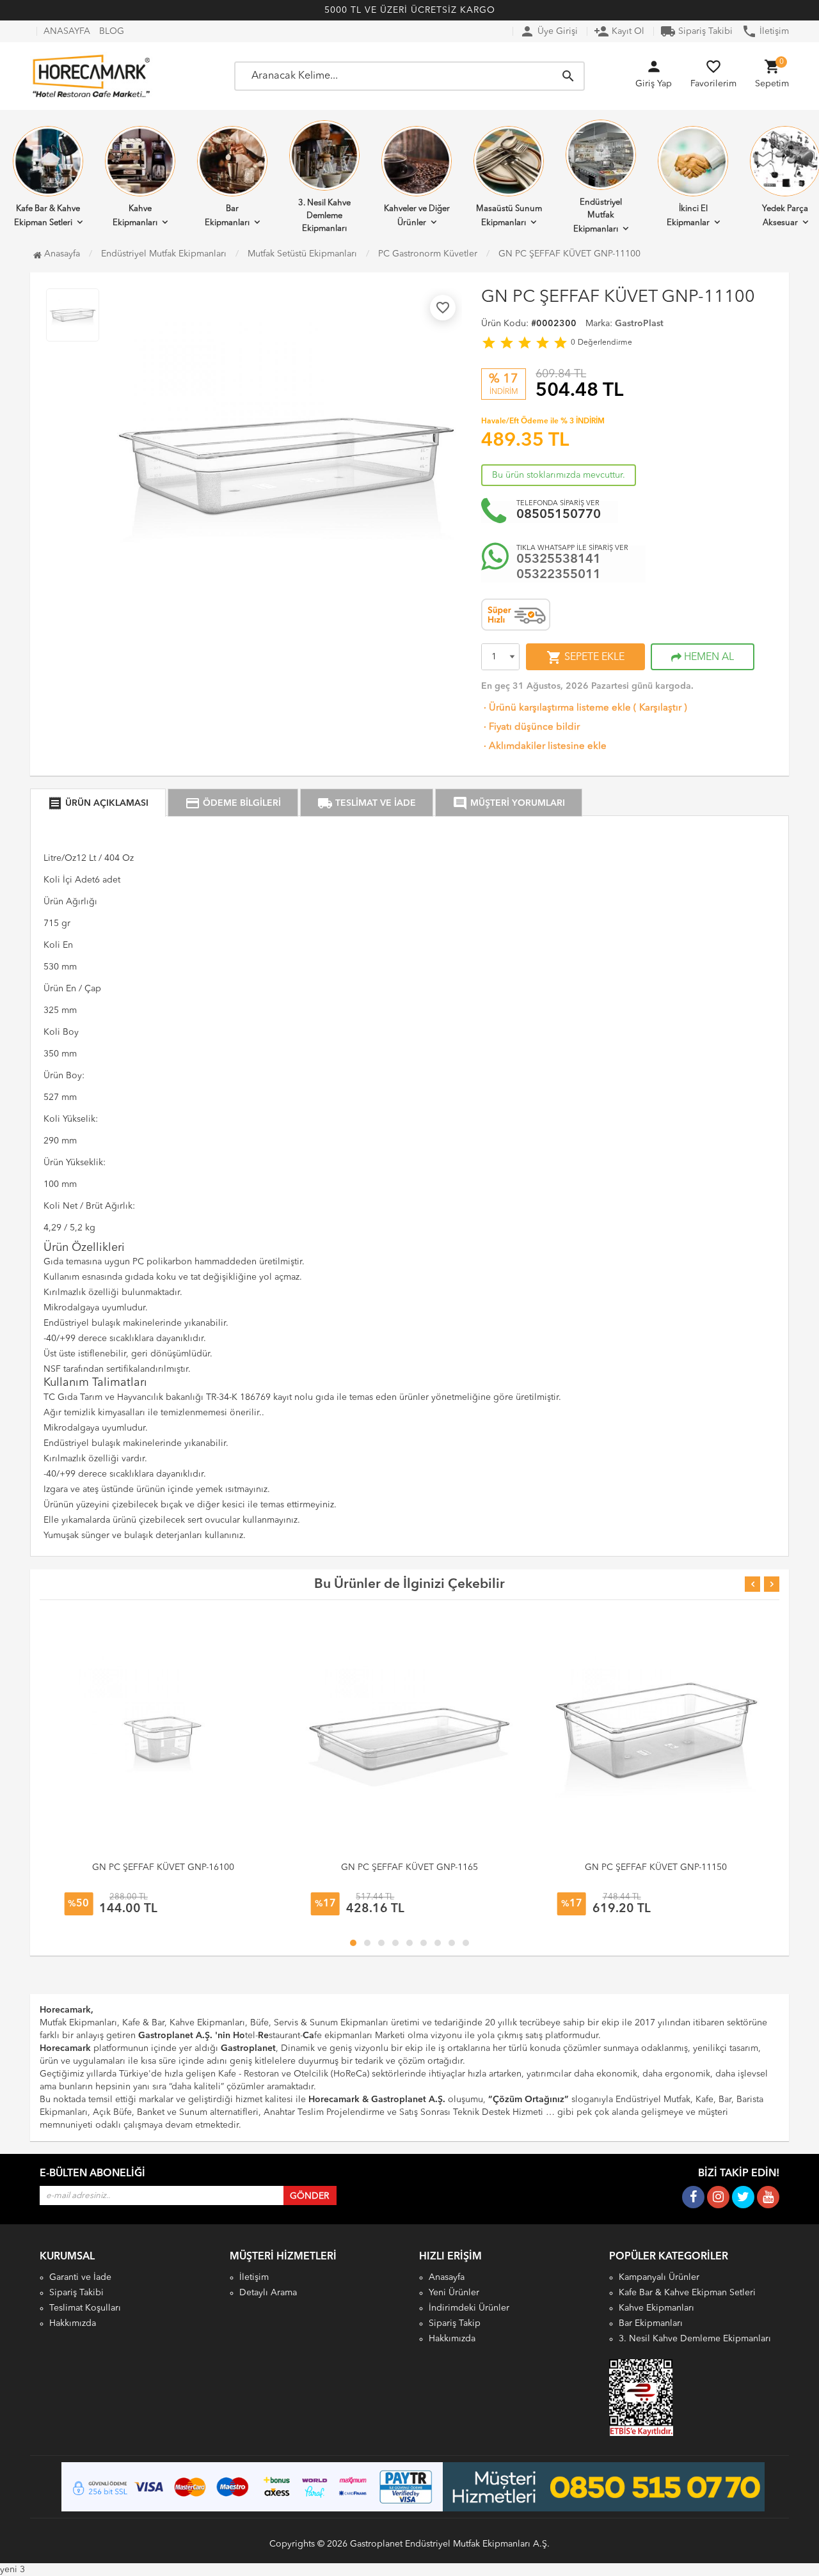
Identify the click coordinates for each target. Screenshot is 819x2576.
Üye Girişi (549, 31)
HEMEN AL (708, 657)
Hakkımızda (73, 2323)
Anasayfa (61, 254)
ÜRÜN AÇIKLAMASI (98, 803)
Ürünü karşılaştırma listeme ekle (556, 708)
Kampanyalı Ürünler (659, 2277)
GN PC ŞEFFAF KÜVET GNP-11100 (569, 254)
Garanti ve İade (80, 2277)
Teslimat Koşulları (85, 2308)
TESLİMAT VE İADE (367, 803)
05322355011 (559, 575)
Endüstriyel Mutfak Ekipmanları (598, 216)
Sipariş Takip (455, 2323)
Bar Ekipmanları (227, 216)
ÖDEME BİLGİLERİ (233, 803)
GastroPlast (639, 324)
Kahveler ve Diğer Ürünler (417, 216)
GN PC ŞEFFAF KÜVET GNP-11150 (656, 1867)
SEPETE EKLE (585, 657)
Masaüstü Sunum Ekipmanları (509, 216)
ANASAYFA (67, 31)
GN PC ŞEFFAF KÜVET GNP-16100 (163, 1867)
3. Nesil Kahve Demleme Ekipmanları (324, 216)
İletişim (765, 31)
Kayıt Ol (619, 31)
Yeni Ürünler (454, 2293)
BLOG (112, 31)
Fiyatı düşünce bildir (530, 727)
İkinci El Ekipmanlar (688, 216)
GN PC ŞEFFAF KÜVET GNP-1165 (409, 1867)
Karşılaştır (660, 708)
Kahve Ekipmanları (135, 216)
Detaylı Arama (268, 2293)
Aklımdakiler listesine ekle (544, 747)
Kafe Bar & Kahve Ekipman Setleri (687, 2293)
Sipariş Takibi (696, 31)
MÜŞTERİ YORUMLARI (509, 803)
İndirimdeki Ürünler (469, 2308)
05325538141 (559, 560)
